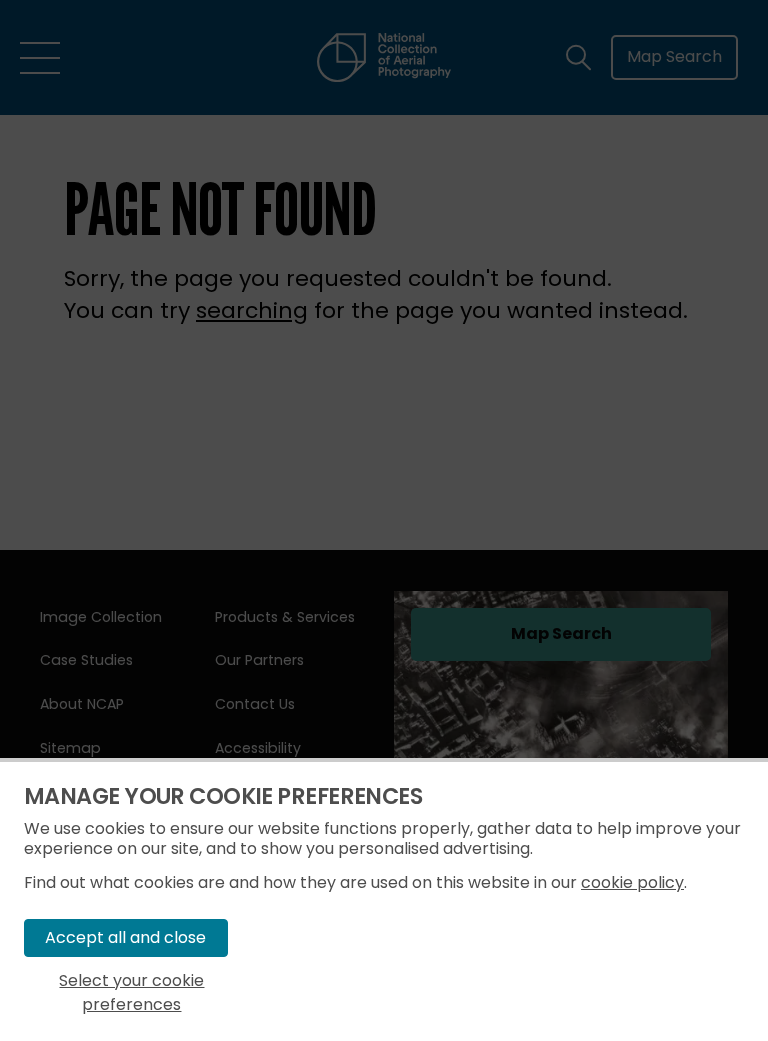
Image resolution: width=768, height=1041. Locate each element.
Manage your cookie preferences (223, 796)
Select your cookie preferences (131, 992)
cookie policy (632, 882)
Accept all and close (125, 937)
